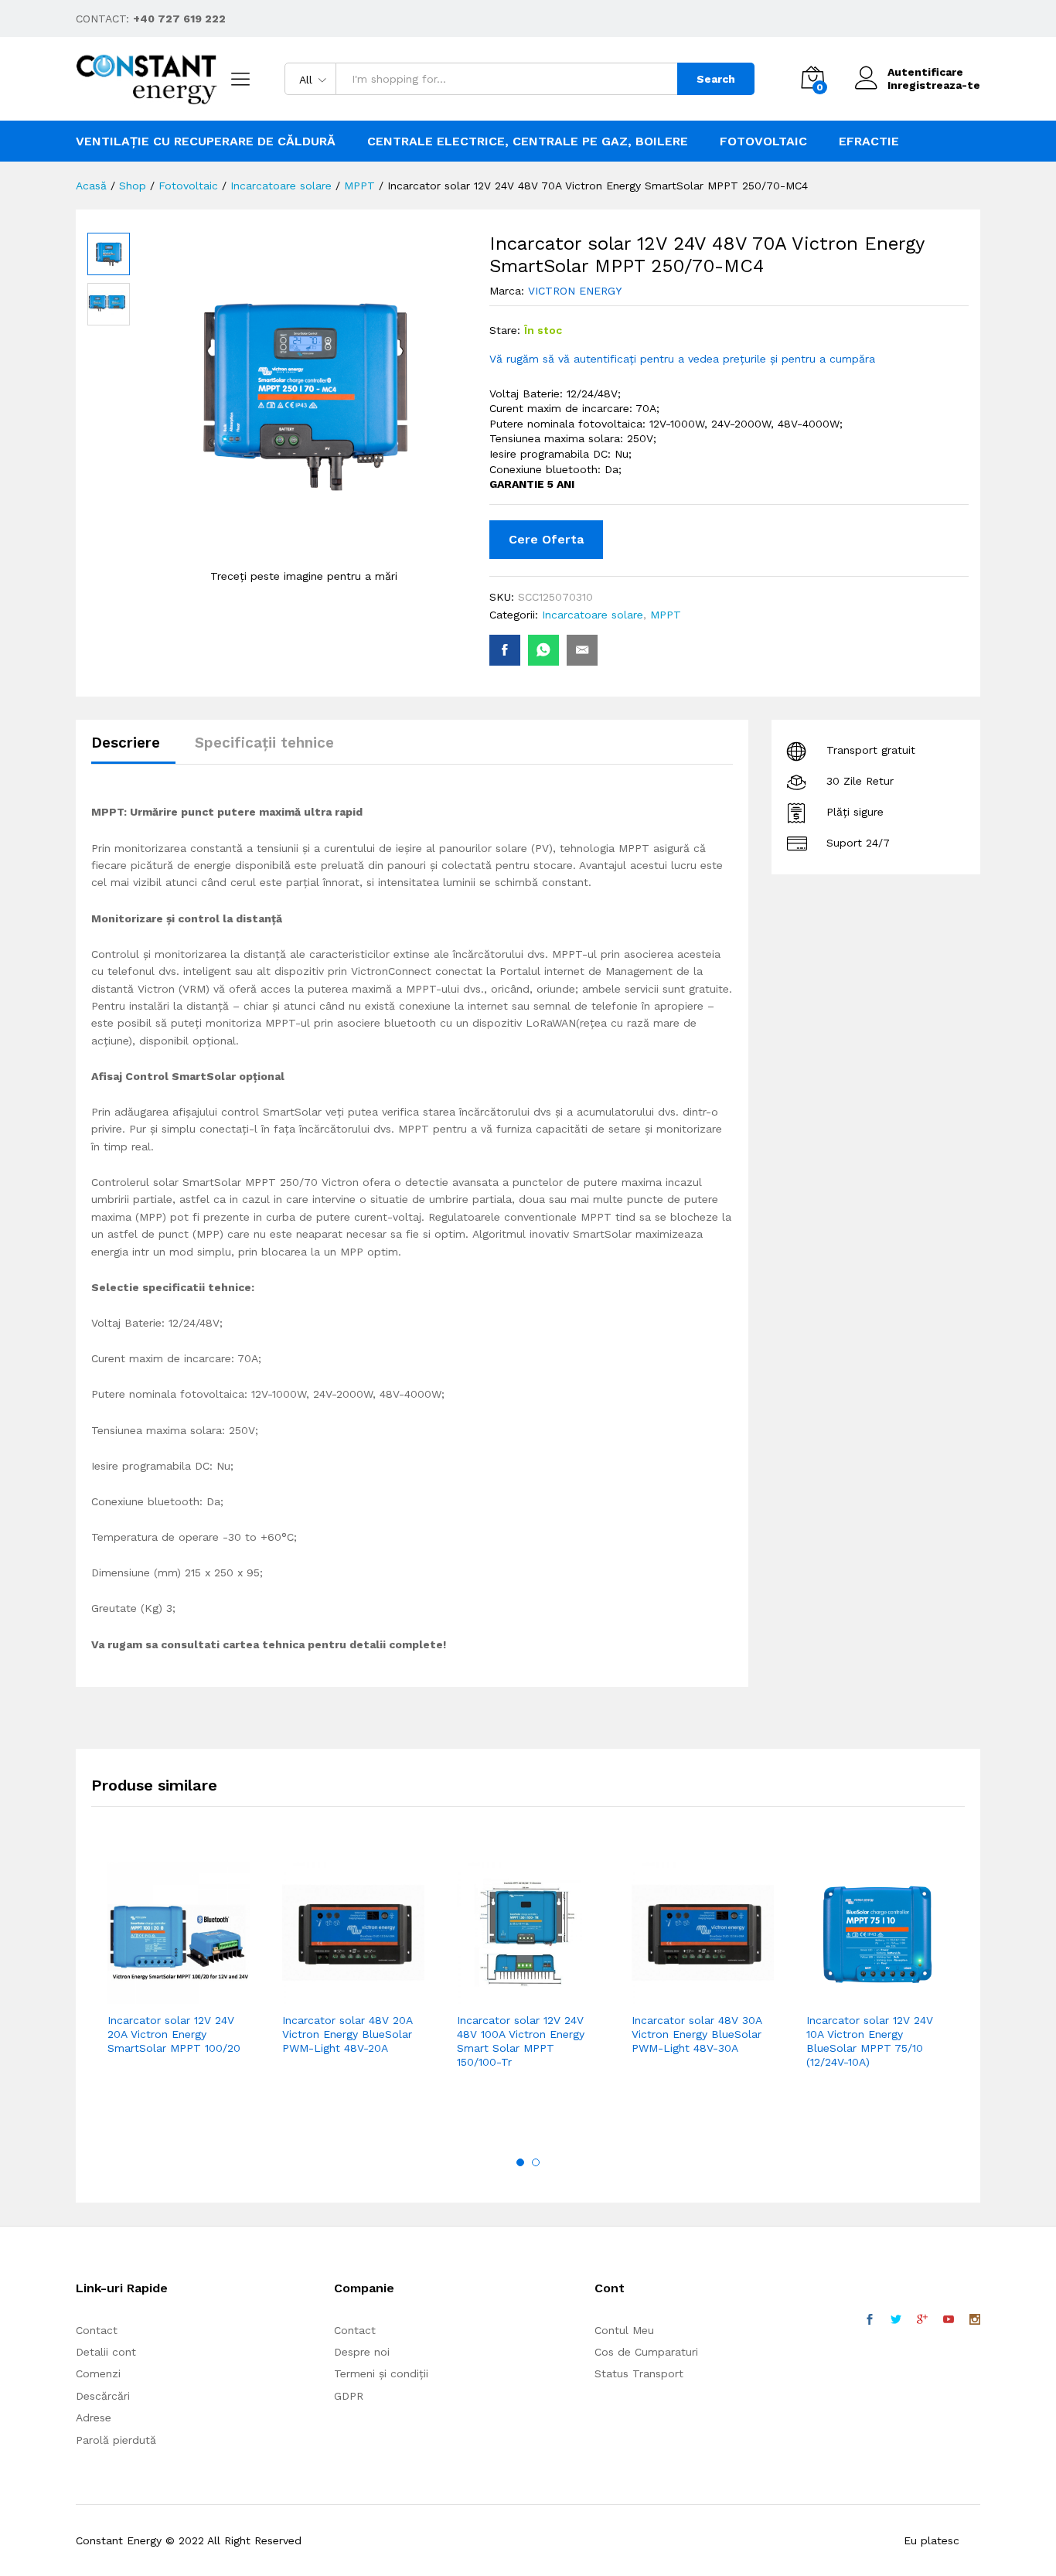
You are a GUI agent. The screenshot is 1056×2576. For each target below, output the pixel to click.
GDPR (349, 2396)
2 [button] (536, 2162)
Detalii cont (106, 2352)
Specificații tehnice (264, 743)
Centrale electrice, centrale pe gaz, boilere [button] (528, 141)
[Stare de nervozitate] (896, 2320)
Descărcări (103, 2396)
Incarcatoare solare (593, 615)
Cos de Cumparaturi (646, 2352)
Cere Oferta (546, 539)
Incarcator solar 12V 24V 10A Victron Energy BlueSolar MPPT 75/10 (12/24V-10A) (870, 2041)
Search (716, 79)
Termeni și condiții (381, 2373)
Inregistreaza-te (934, 85)
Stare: (505, 330)
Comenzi (98, 2373)
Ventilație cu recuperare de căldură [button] (206, 141)
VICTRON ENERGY (575, 291)
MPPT (666, 615)
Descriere (126, 743)
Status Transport (639, 2373)
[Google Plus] (922, 2320)
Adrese (94, 2418)
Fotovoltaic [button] (763, 141)
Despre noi (362, 2352)
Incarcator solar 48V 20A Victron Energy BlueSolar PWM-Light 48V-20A (347, 2034)
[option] (179, 1981)
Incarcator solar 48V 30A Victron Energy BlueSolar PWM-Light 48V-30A (697, 2034)
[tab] (133, 750)
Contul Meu (624, 2330)
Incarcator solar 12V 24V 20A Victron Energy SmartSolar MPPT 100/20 (174, 2034)
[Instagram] (975, 2320)
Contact (97, 2330)
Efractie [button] (869, 141)
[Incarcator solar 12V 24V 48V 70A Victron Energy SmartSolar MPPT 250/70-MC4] (505, 650)
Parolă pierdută (116, 2440)
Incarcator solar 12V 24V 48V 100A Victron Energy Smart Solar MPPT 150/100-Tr (521, 2041)
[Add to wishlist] (212, 1995)
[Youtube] (949, 2320)
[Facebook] (870, 2320)
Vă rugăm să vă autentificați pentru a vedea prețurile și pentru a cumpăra (682, 359)
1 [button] (520, 2162)
